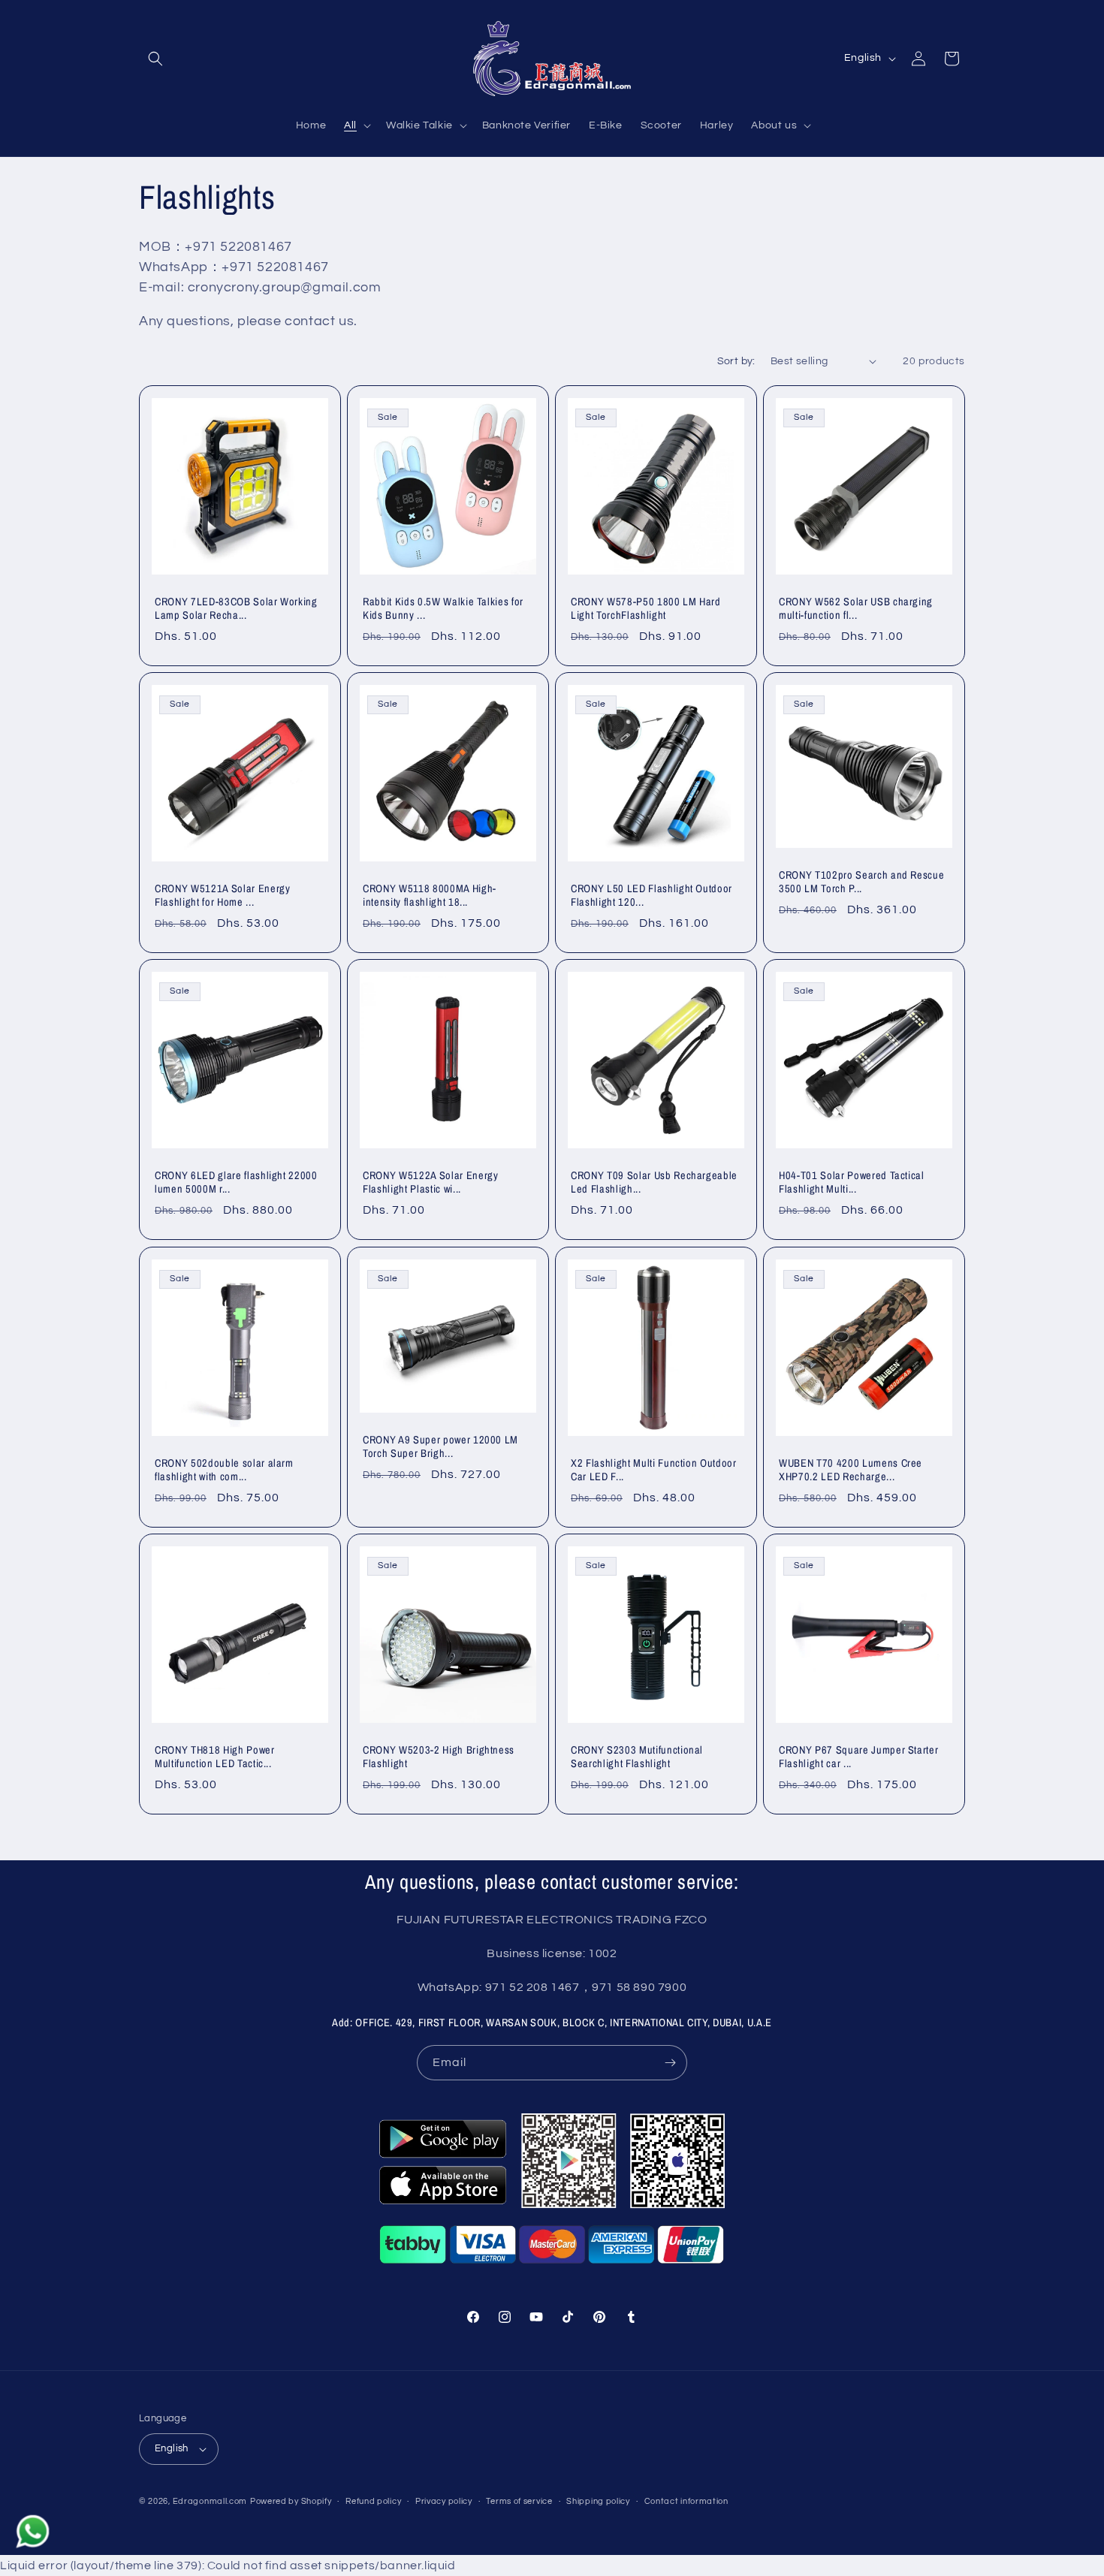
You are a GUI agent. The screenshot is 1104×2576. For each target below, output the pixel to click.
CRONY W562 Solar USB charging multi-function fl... (856, 608)
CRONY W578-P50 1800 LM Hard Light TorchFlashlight (646, 608)
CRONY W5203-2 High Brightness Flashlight (439, 1757)
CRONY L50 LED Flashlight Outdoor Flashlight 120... (652, 895)
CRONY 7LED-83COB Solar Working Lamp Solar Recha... (236, 608)
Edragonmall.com (210, 2501)
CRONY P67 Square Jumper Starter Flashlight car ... (858, 1757)
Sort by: (736, 361)
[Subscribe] (670, 2063)
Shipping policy (598, 2501)
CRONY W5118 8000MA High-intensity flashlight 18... (430, 895)
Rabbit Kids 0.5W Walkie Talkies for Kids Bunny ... (443, 608)
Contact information (686, 2501)
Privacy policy (444, 2501)
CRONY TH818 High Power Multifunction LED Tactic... (215, 1757)
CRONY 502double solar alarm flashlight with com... (224, 1470)
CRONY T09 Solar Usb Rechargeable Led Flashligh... (654, 1182)
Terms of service (519, 2501)
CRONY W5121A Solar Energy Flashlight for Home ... (223, 895)
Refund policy (373, 2501)
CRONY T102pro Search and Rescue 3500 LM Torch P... (861, 882)
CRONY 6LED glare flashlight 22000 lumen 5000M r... (236, 1182)
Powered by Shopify (291, 2501)
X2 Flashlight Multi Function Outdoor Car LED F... (654, 1470)
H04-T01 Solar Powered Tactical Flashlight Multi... (852, 1182)
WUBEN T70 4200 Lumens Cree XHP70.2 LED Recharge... (851, 1470)
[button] (155, 59)
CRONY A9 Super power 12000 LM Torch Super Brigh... (440, 1446)
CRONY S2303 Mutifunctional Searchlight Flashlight (637, 1757)
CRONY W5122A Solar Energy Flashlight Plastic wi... (431, 1182)
